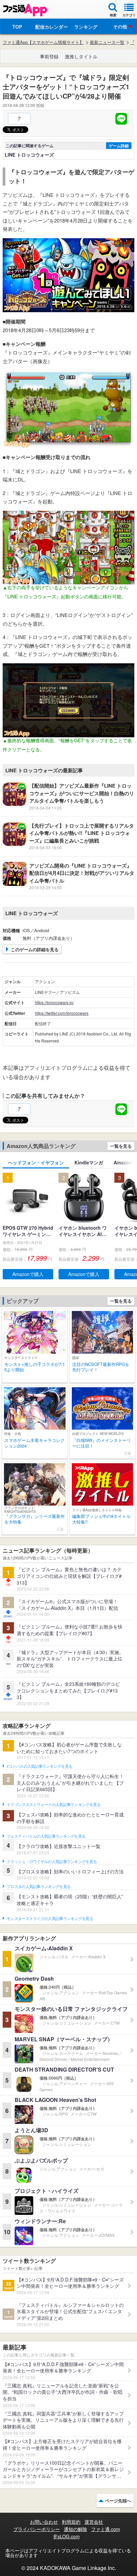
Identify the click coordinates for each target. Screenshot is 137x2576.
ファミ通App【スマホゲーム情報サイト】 (43, 42)
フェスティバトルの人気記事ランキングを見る (46, 1836)
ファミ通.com (106, 2529)
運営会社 (94, 2522)
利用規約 (71, 2522)
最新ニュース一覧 (107, 42)
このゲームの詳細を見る (35, 949)
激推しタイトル (81, 56)
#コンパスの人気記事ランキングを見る (39, 1766)
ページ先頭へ (118, 2501)
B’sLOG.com (67, 2536)
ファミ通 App (25, 10)
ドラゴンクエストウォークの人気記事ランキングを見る (54, 1805)
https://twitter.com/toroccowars (62, 1013)
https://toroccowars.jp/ (54, 1002)
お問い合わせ (44, 2522)
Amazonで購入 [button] (28, 1274)
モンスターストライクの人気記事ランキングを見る (50, 1919)
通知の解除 (75, 2529)
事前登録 (49, 56)
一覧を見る (121, 1146)
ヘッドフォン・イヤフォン (36, 1162)
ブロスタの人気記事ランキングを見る (39, 1887)
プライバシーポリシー (37, 2529)
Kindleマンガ (89, 1162)
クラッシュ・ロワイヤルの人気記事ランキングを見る (52, 1862)
